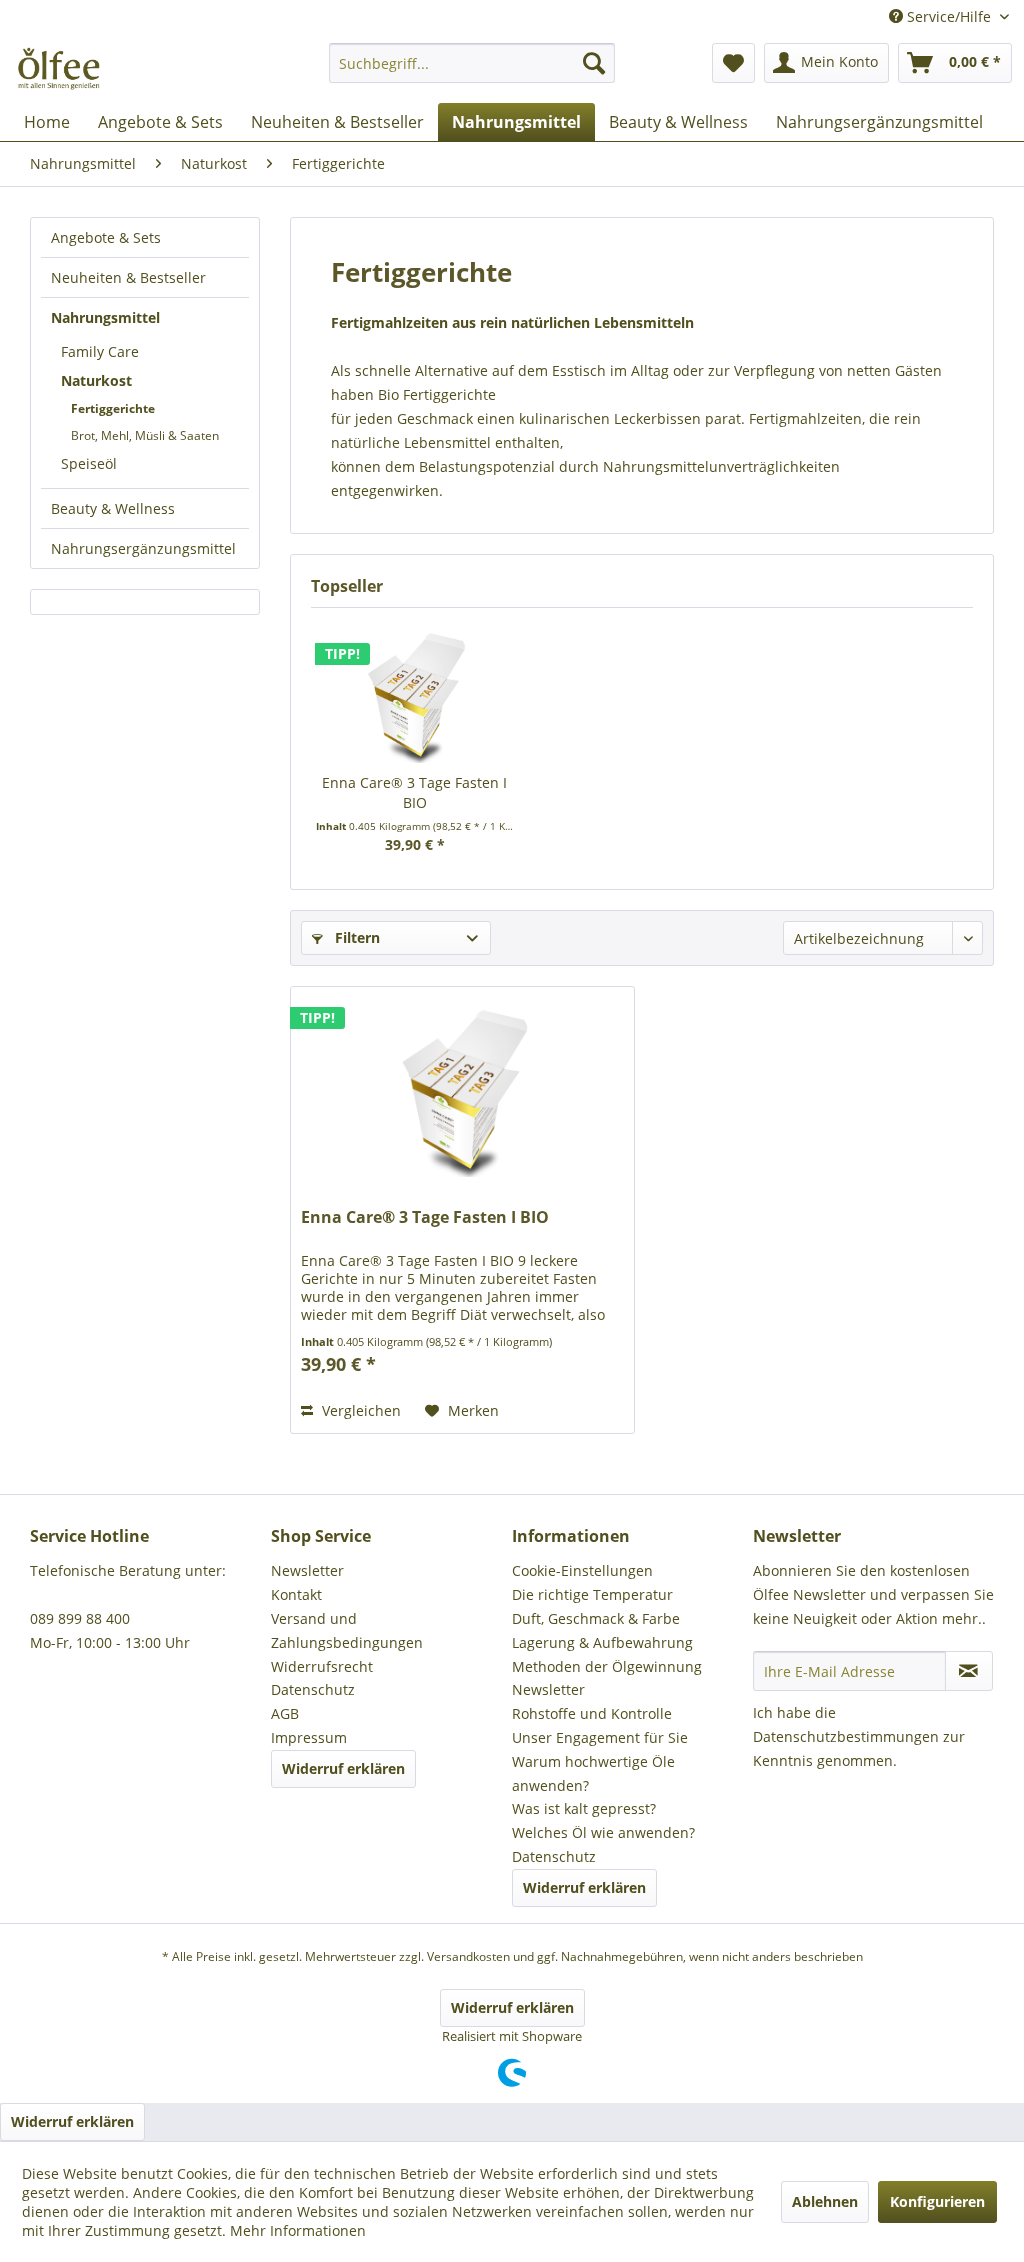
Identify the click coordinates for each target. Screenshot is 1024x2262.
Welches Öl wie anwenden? (603, 1832)
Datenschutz (313, 1689)
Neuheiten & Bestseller (128, 277)
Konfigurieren (937, 2201)
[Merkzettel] (733, 63)
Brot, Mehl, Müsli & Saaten (145, 435)
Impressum (309, 1737)
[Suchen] (594, 63)
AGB (285, 1713)
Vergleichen (359, 1410)
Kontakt (296, 1594)
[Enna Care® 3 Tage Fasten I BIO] (414, 693)
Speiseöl (89, 463)
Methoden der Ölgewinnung (607, 1666)
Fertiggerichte (113, 408)
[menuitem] (472, 72)
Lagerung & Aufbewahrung (602, 1642)
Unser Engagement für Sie (600, 1737)
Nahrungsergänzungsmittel (143, 548)
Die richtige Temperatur (592, 1594)
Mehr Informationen (298, 2230)
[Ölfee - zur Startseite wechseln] (57, 68)
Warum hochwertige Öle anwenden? (593, 1773)
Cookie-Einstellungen (582, 1570)
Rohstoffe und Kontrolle (592, 1713)
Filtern (355, 937)
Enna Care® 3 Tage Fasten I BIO (414, 792)
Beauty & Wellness (113, 508)
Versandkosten (468, 1956)
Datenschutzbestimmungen (846, 1736)
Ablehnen (825, 2201)
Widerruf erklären (343, 1768)
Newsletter (307, 1570)
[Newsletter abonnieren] (969, 1671)
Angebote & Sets (106, 237)
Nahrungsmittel (105, 317)
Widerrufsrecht (322, 1666)
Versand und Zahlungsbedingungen (347, 1630)
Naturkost (96, 380)
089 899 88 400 (80, 1618)
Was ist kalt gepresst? (584, 1808)
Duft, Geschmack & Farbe (596, 1618)
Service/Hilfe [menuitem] (949, 16)
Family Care (100, 351)
